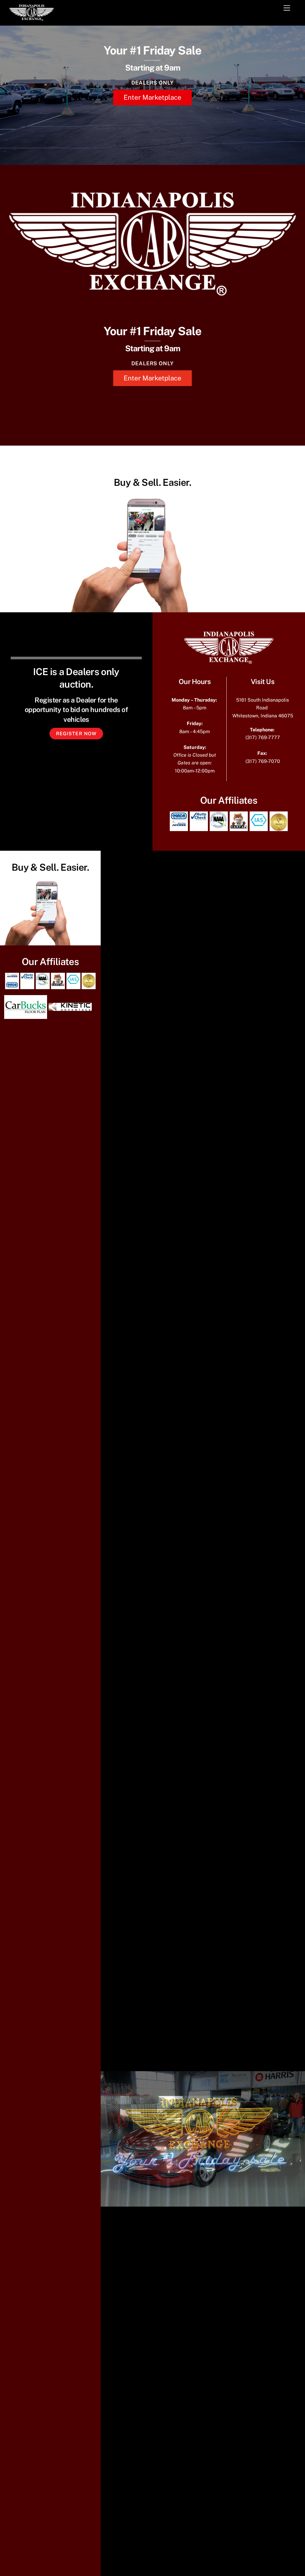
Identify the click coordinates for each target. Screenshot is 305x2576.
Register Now (76, 734)
